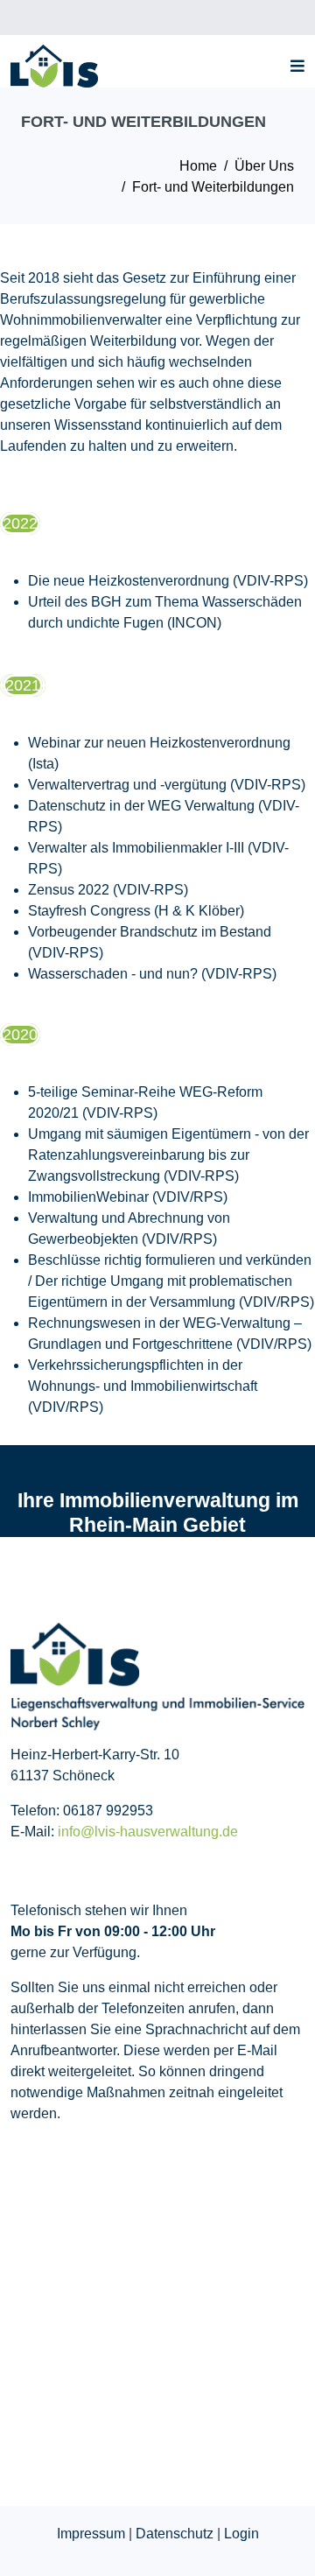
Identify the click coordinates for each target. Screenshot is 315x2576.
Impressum (91, 2534)
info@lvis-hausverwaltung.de (148, 1832)
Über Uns (264, 166)
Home (198, 166)
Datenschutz (175, 2534)
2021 (23, 685)
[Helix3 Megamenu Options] (293, 66)
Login (241, 2534)
